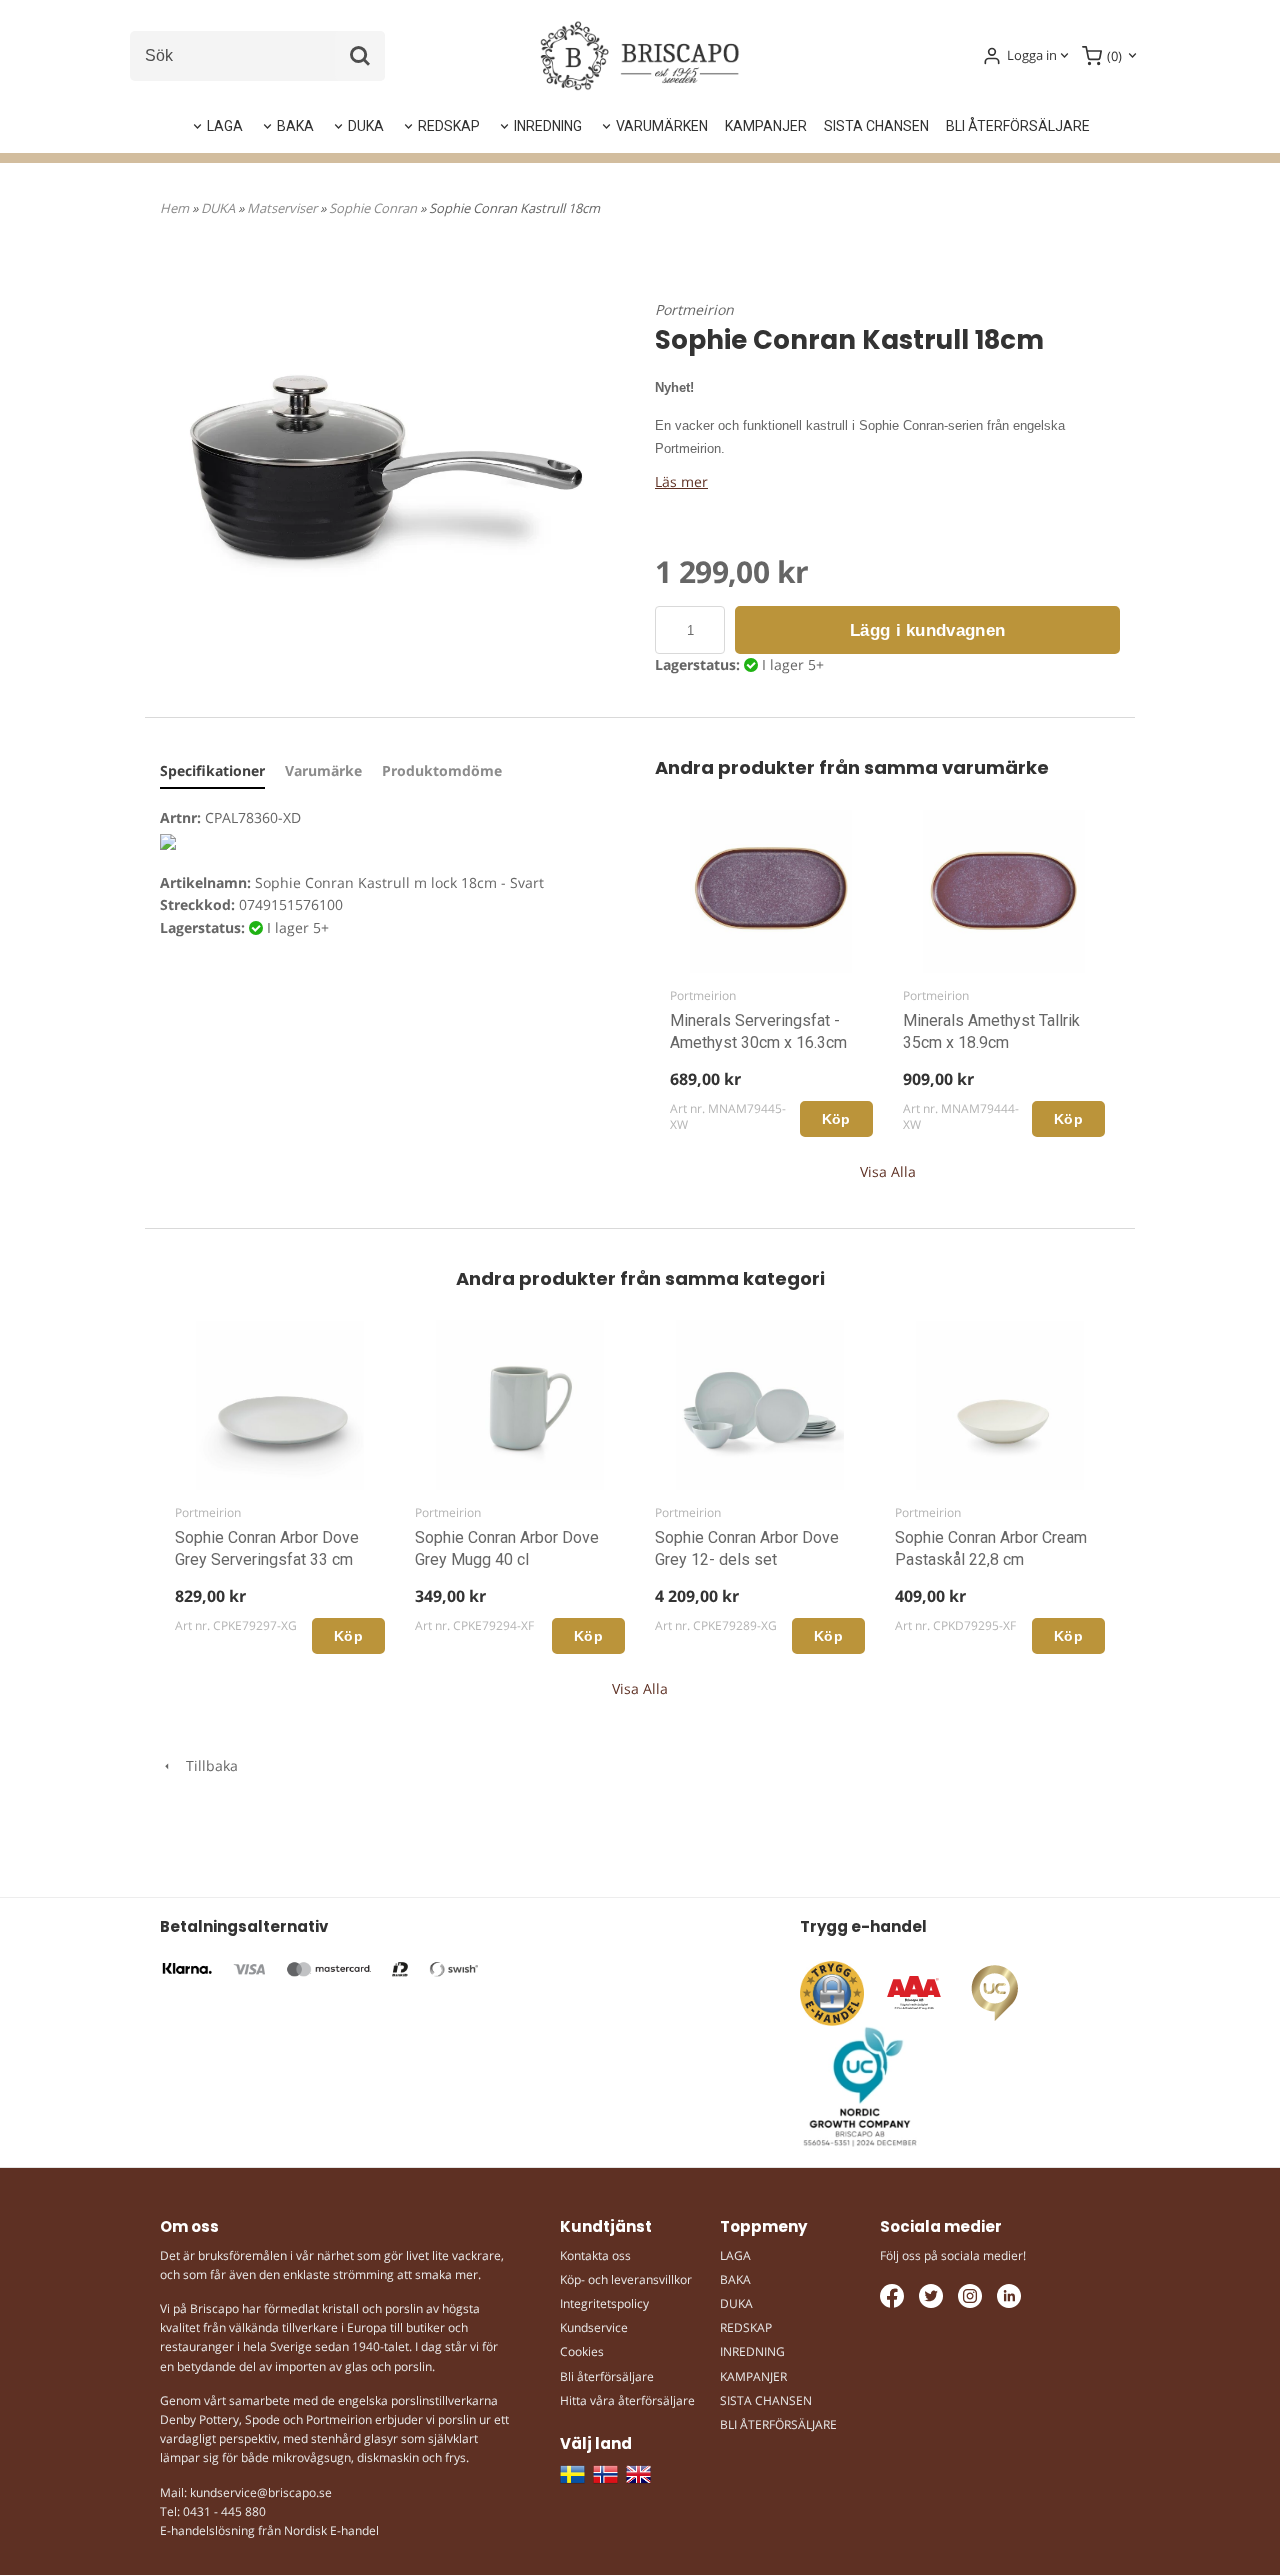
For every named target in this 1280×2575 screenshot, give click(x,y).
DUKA (366, 126)
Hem (174, 208)
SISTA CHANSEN (876, 126)
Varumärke (323, 770)
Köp (836, 1119)
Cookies (582, 2351)
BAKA (295, 126)
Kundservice (594, 2327)
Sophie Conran (374, 208)
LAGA (225, 126)
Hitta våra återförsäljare (627, 2400)
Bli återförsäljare (607, 2376)
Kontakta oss (595, 2255)
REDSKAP (449, 126)
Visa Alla (888, 1171)
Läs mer (681, 481)
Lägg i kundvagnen (927, 630)
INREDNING (548, 126)
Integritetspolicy (604, 2303)
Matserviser (283, 208)
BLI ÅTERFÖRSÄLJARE (1018, 126)
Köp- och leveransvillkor (626, 2279)
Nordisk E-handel (331, 2530)
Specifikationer (212, 770)
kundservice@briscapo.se (261, 2492)
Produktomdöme (442, 770)
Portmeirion (694, 309)
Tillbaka (206, 1765)
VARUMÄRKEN (662, 126)
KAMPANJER (766, 126)
